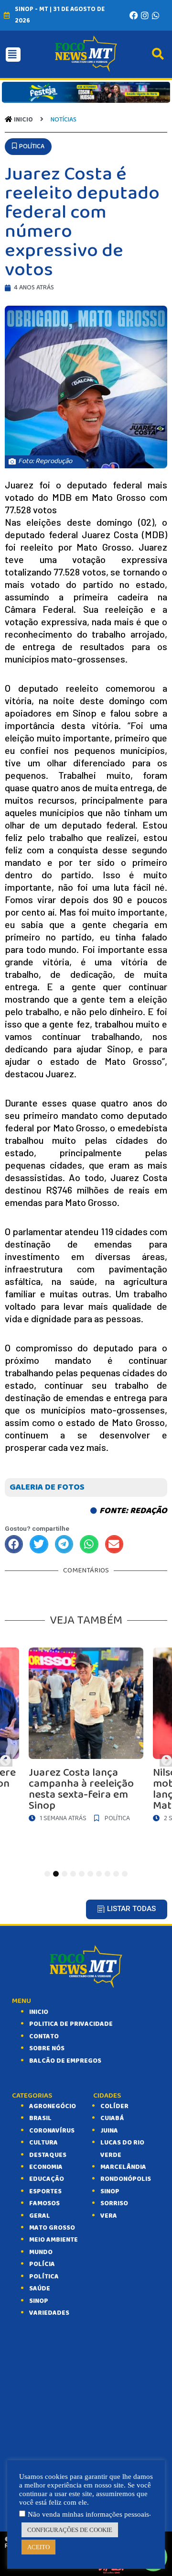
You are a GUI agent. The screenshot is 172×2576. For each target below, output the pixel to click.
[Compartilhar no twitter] (39, 1544)
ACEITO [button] (38, 2547)
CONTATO (44, 2036)
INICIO (39, 2012)
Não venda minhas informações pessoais (88, 2514)
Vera (109, 2216)
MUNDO (41, 2252)
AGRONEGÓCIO (53, 2106)
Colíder (114, 2106)
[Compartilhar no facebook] (14, 1544)
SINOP (39, 2301)
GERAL (40, 2216)
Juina (109, 2131)
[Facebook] (134, 15)
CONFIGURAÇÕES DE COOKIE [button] (70, 2530)
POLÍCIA (42, 2264)
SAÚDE (40, 2289)
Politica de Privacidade (71, 2024)
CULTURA (43, 2143)
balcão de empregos (65, 2061)
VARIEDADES (49, 2313)
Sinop (110, 2191)
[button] (28, 147)
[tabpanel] (86, 1737)
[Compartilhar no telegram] (64, 1544)
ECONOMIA (46, 2167)
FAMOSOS (44, 2203)
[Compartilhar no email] (114, 1544)
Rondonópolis (126, 2179)
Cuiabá (112, 2118)
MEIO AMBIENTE (54, 2240)
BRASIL (40, 2118)
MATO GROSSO (52, 2228)
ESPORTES (45, 2191)
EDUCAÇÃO (47, 2179)
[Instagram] (145, 15)
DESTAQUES (48, 2155)
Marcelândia (123, 2167)
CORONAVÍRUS (52, 2131)
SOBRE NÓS (47, 2048)
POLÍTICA (44, 2277)
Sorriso (114, 2203)
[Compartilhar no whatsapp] (89, 1544)
